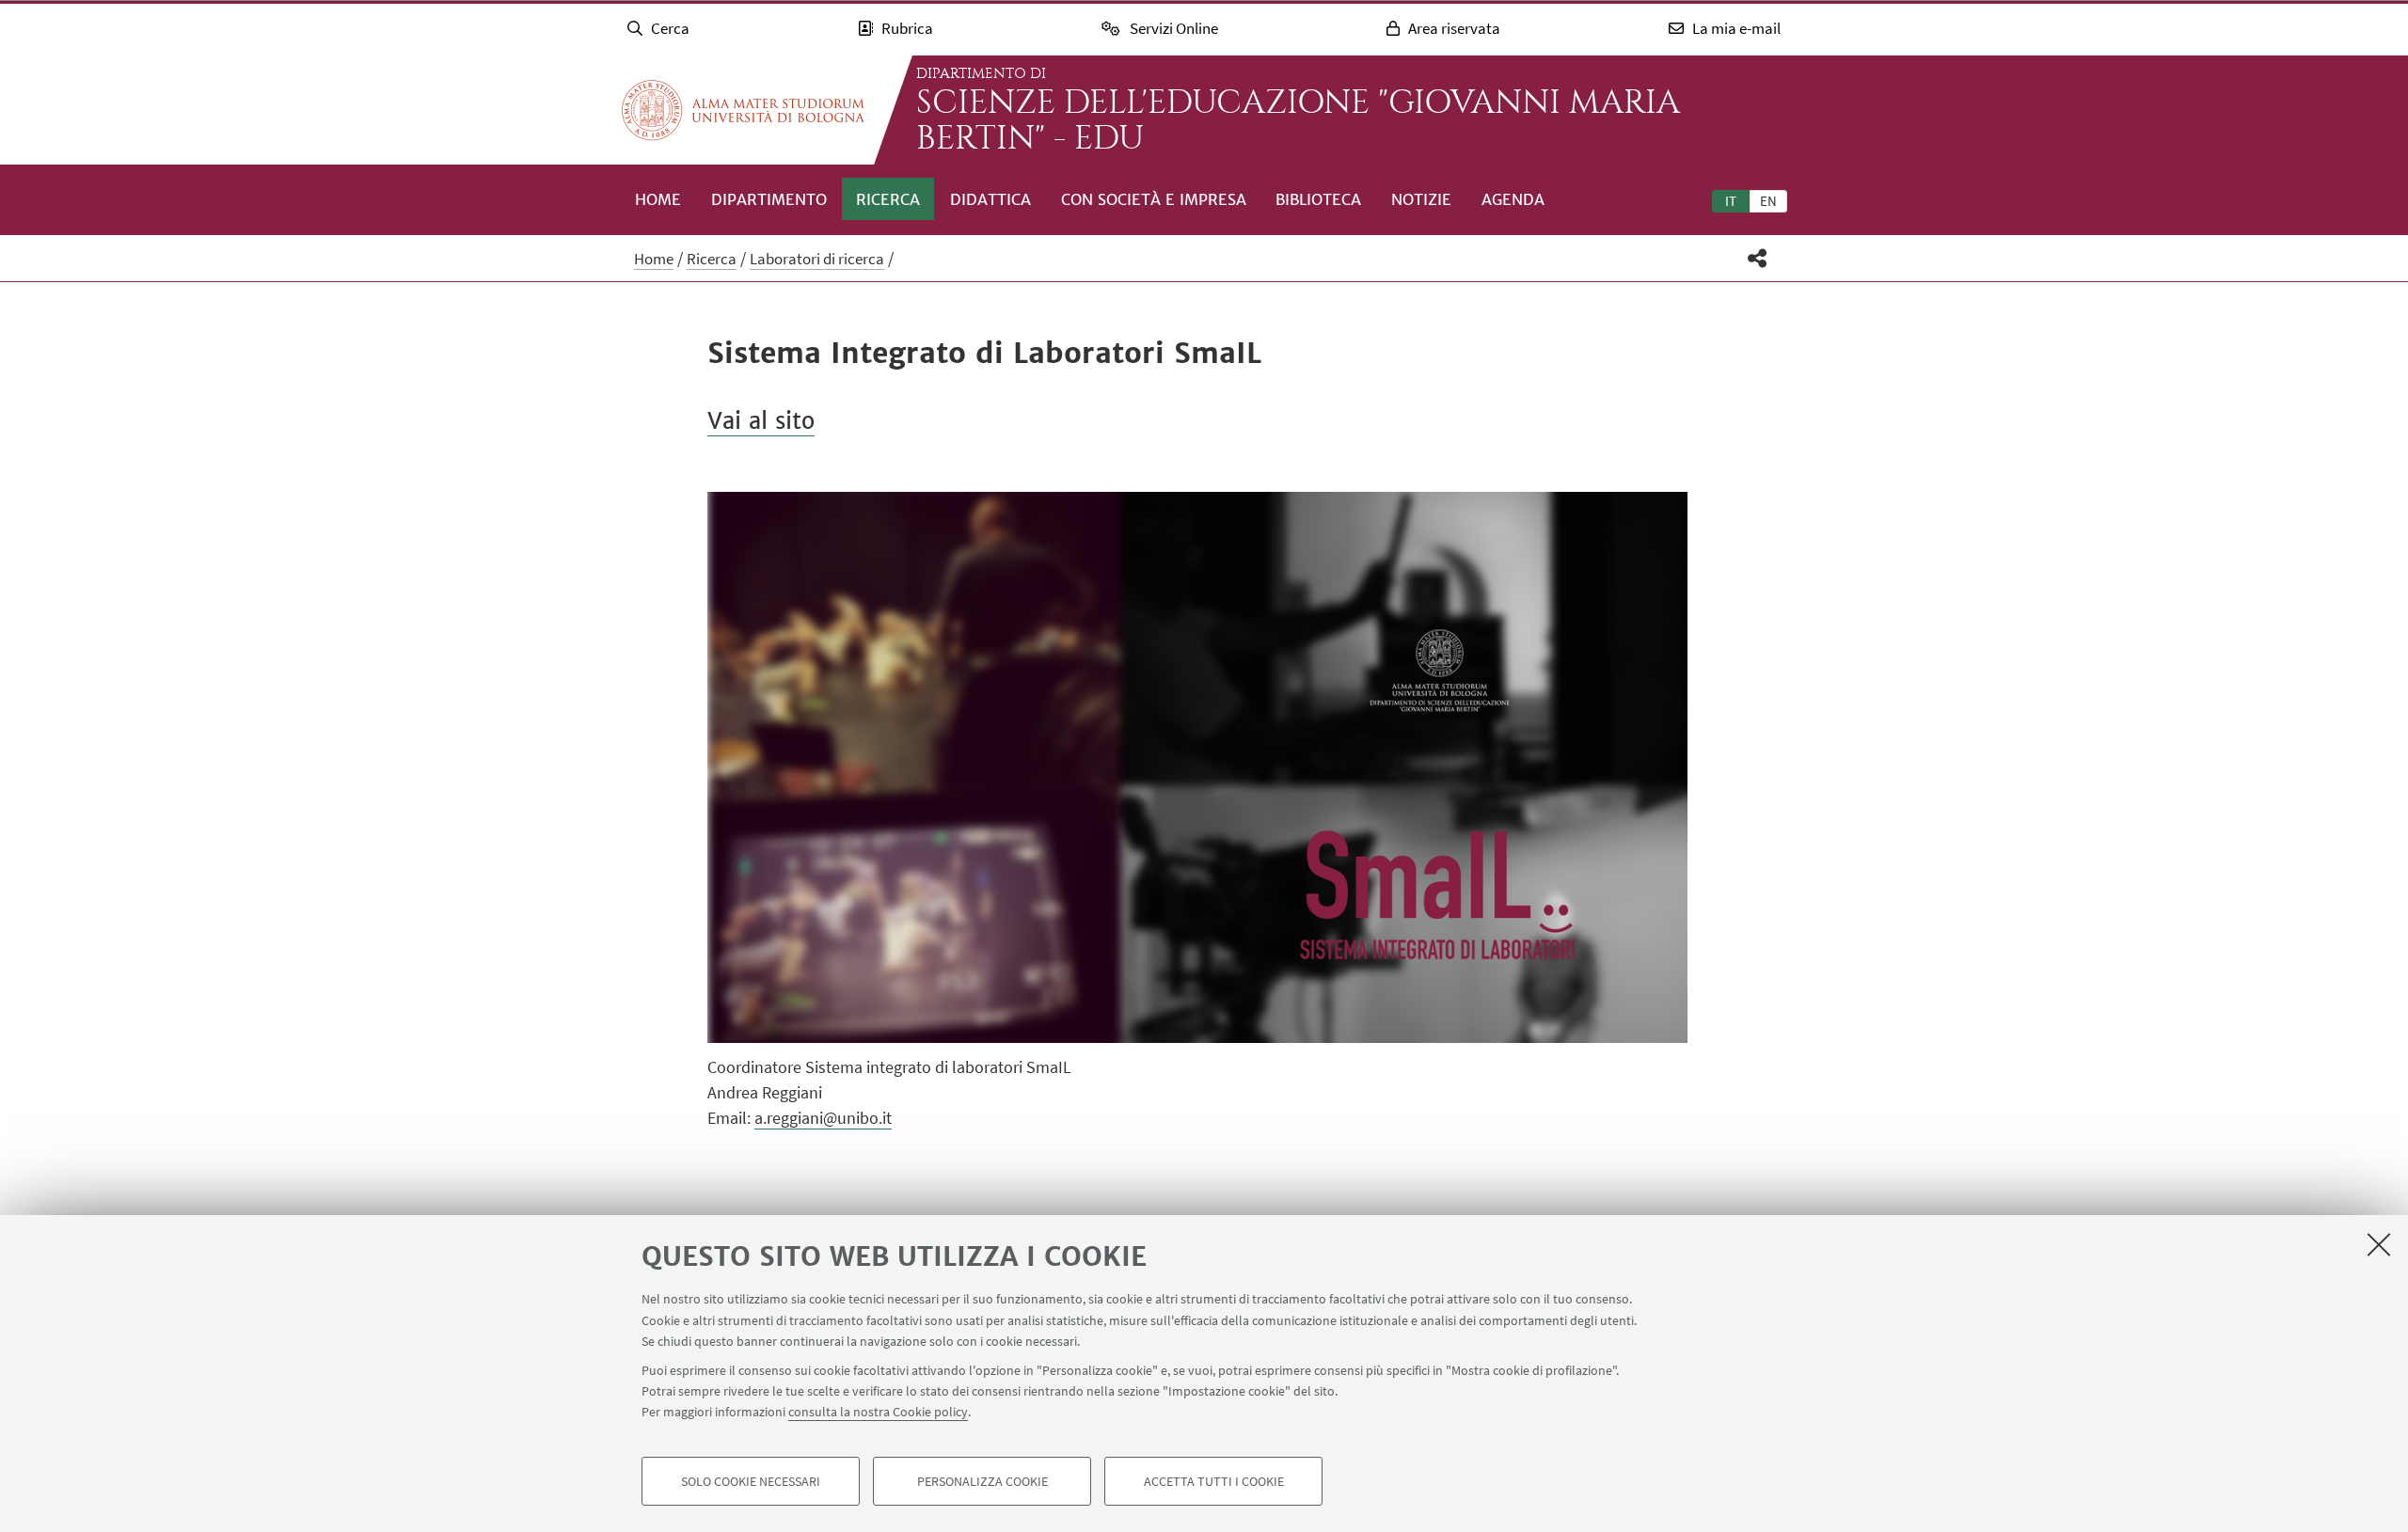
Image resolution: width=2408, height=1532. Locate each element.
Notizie (1421, 199)
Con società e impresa (1154, 199)
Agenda (1513, 199)
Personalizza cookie (982, 1481)
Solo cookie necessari (751, 1481)
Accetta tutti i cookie (1214, 1481)
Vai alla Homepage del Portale (743, 110)
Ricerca (888, 199)
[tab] (1731, 200)
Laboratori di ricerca (817, 259)
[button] (1758, 258)
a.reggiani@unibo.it (823, 1118)
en (1768, 201)
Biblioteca (1318, 199)
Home (658, 199)
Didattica (990, 199)
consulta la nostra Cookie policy (878, 1412)
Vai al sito (761, 421)
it (1731, 201)
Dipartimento (769, 199)
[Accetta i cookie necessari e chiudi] (2379, 1244)
